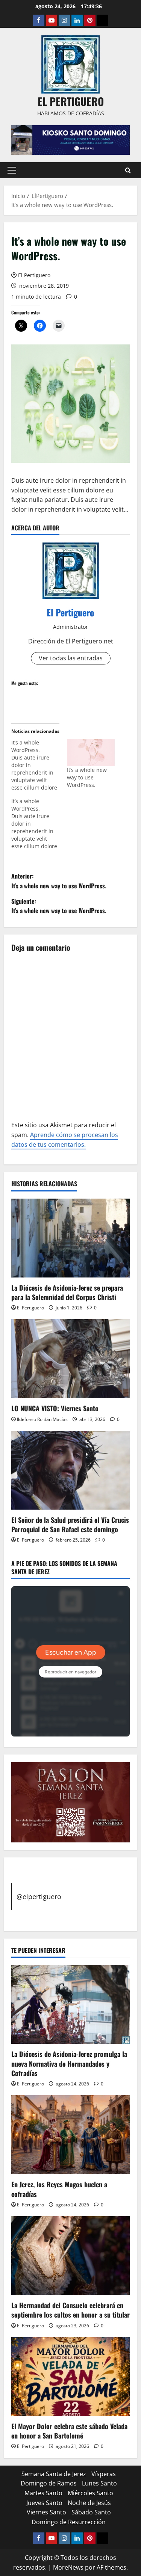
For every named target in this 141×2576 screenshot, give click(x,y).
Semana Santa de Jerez (54, 2474)
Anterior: (59, 881)
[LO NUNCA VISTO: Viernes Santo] (70, 1359)
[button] (12, 170)
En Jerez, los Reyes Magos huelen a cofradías (59, 2189)
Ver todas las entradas (71, 658)
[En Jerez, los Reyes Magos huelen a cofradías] (70, 2135)
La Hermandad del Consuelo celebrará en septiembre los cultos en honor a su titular (70, 2310)
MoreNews (68, 2567)
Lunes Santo (99, 2483)
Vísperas (104, 2474)
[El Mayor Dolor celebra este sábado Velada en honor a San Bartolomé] (70, 2377)
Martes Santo (43, 2493)
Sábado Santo (91, 2512)
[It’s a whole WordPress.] (39, 765)
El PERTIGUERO (71, 101)
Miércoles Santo (90, 2493)
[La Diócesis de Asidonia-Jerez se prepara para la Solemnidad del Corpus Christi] (70, 1238)
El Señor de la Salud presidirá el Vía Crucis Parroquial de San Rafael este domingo (70, 1524)
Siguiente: (59, 906)
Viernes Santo (46, 2512)
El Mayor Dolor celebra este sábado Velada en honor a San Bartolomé (69, 2431)
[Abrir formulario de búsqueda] (128, 170)
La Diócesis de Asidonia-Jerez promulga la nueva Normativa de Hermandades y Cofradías (69, 2063)
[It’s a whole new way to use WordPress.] (91, 753)
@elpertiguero (39, 1897)
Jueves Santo (44, 2503)
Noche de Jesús (89, 2503)
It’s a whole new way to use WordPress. (87, 777)
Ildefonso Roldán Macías (42, 1419)
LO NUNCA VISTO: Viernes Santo (55, 1408)
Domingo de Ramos (49, 2483)
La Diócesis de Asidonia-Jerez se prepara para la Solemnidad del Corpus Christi (67, 1292)
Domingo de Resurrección (69, 2522)
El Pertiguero (34, 275)
